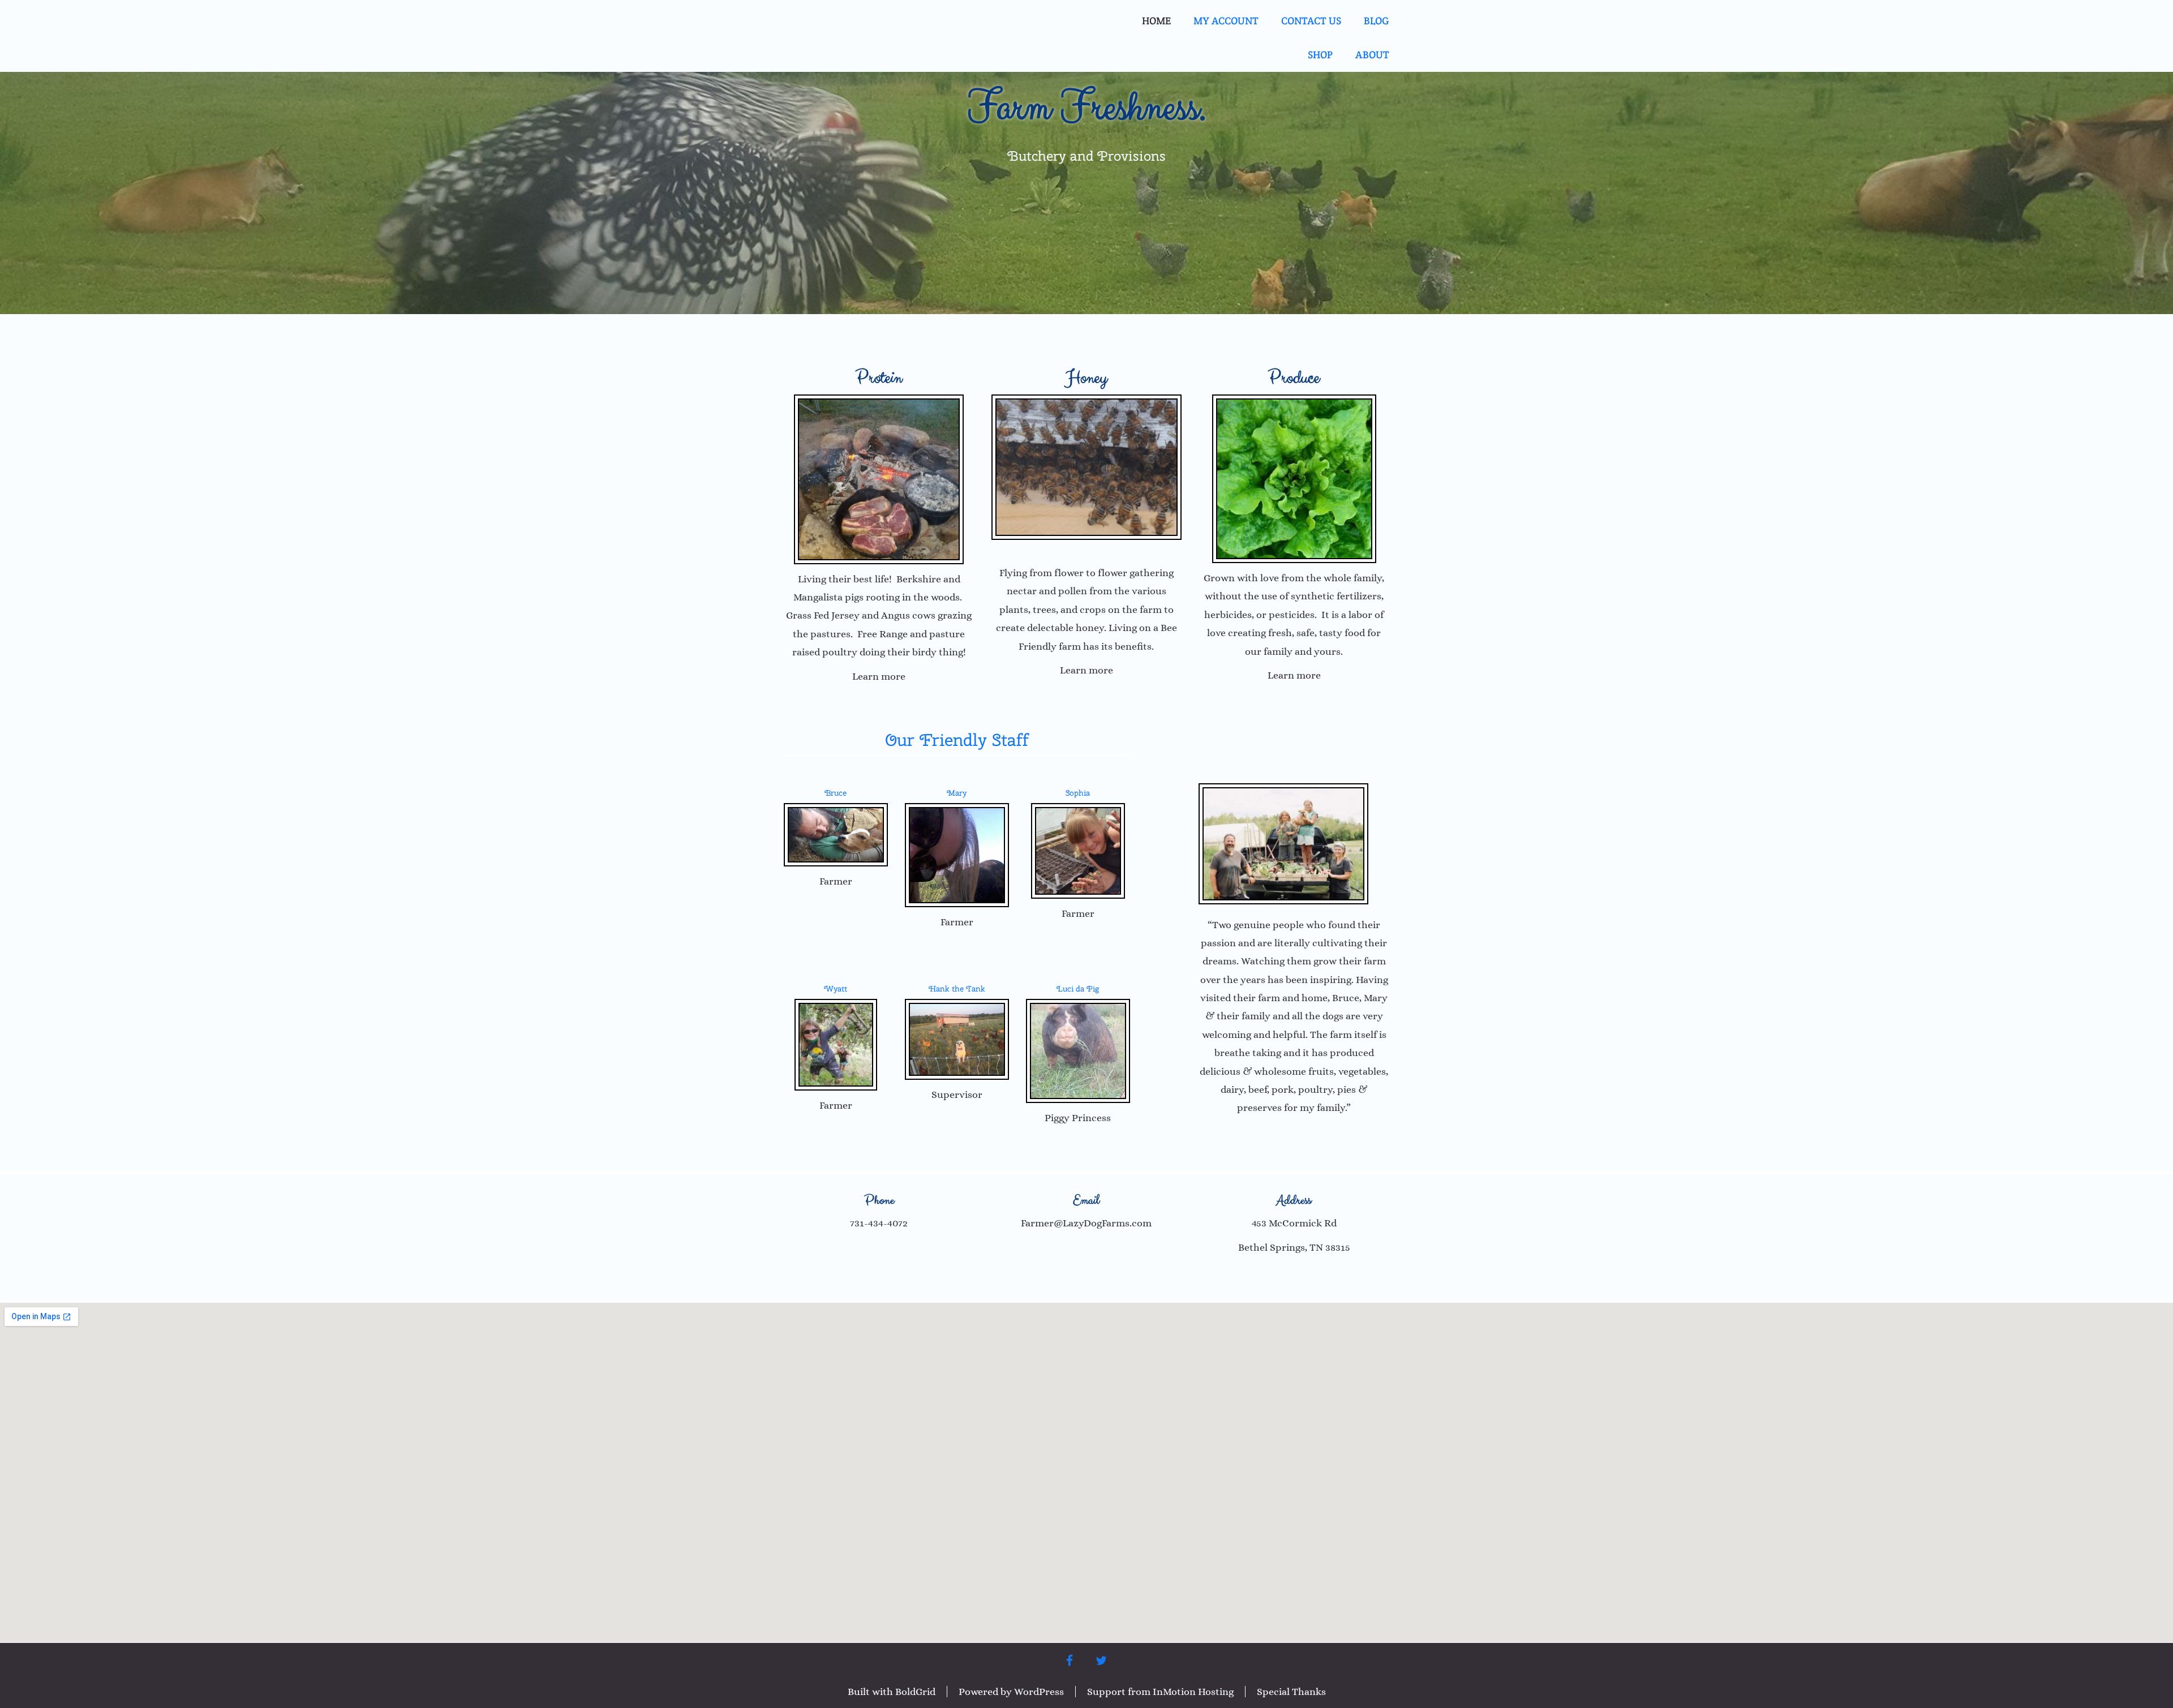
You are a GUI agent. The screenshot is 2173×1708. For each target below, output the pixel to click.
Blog (1377, 21)
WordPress (1039, 1692)
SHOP (1320, 55)
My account (1226, 21)
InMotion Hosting (1193, 1692)
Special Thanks (1291, 1692)
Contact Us (1311, 21)
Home (1156, 21)
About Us (1294, 1140)
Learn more (879, 676)
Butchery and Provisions (1086, 156)
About (1372, 55)
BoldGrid (915, 1692)
